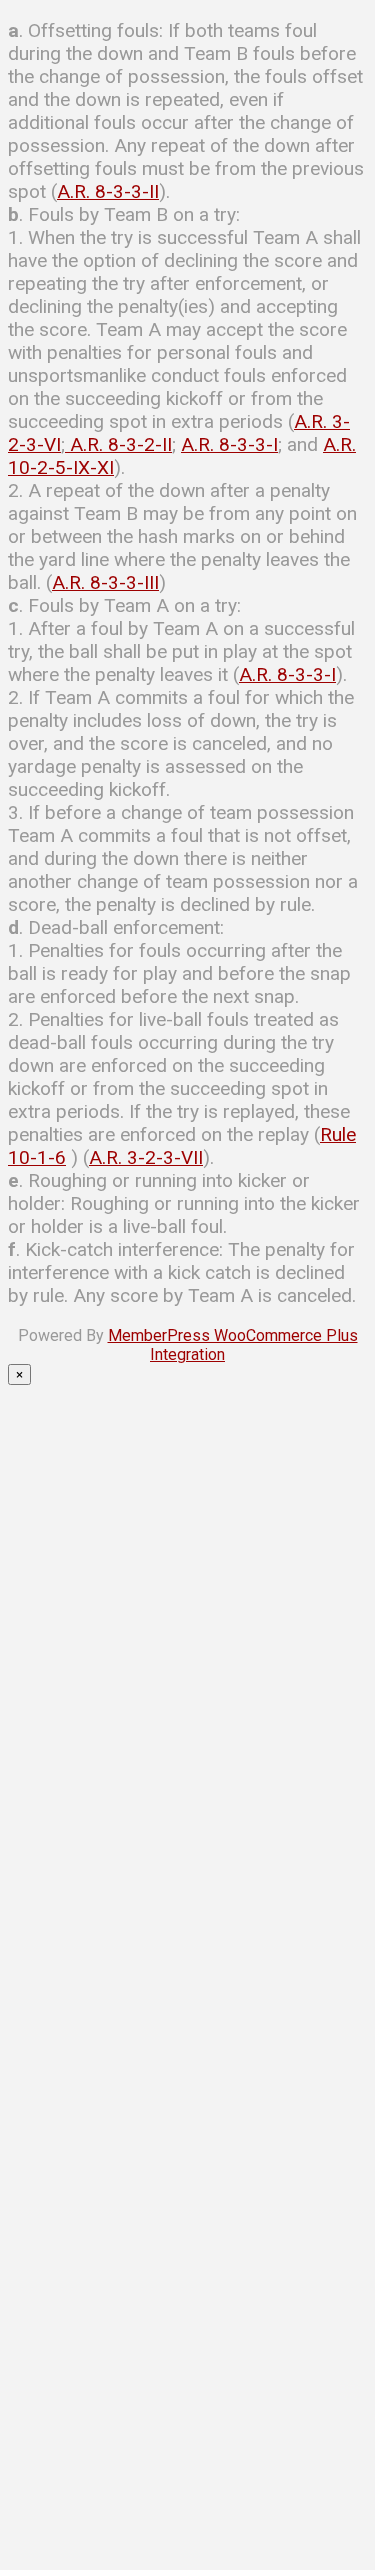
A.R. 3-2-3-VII (146, 1157)
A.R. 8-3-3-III (105, 582)
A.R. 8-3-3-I (229, 444)
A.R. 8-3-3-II (108, 191)
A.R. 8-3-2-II (118, 444)
